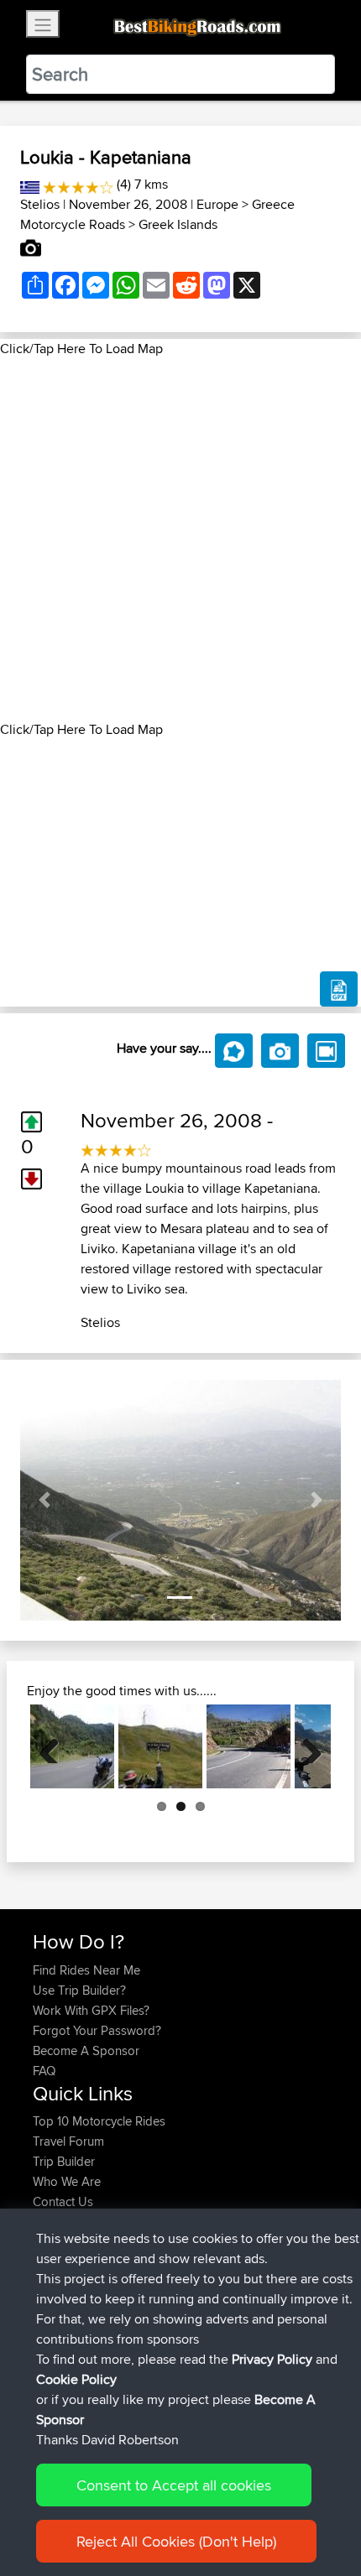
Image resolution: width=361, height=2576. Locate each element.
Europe (217, 204)
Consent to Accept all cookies (174, 2485)
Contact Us (63, 2201)
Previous (55, 1746)
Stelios (40, 204)
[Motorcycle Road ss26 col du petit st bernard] (160, 1746)
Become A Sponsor (86, 2050)
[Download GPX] (339, 989)
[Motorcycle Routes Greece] (30, 184)
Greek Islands (178, 224)
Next (306, 1746)
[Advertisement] (180, 539)
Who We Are (67, 2181)
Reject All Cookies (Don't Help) (176, 2541)
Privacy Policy (272, 2359)
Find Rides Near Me (86, 1970)
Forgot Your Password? (97, 2030)
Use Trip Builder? (79, 1990)
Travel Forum (68, 2141)
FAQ (44, 2071)
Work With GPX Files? (91, 2010)
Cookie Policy (76, 2379)
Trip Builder (64, 2161)
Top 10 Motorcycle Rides (99, 2121)
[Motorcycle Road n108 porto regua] (249, 1746)
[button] (44, 1500)
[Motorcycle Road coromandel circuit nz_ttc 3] (72, 1746)
